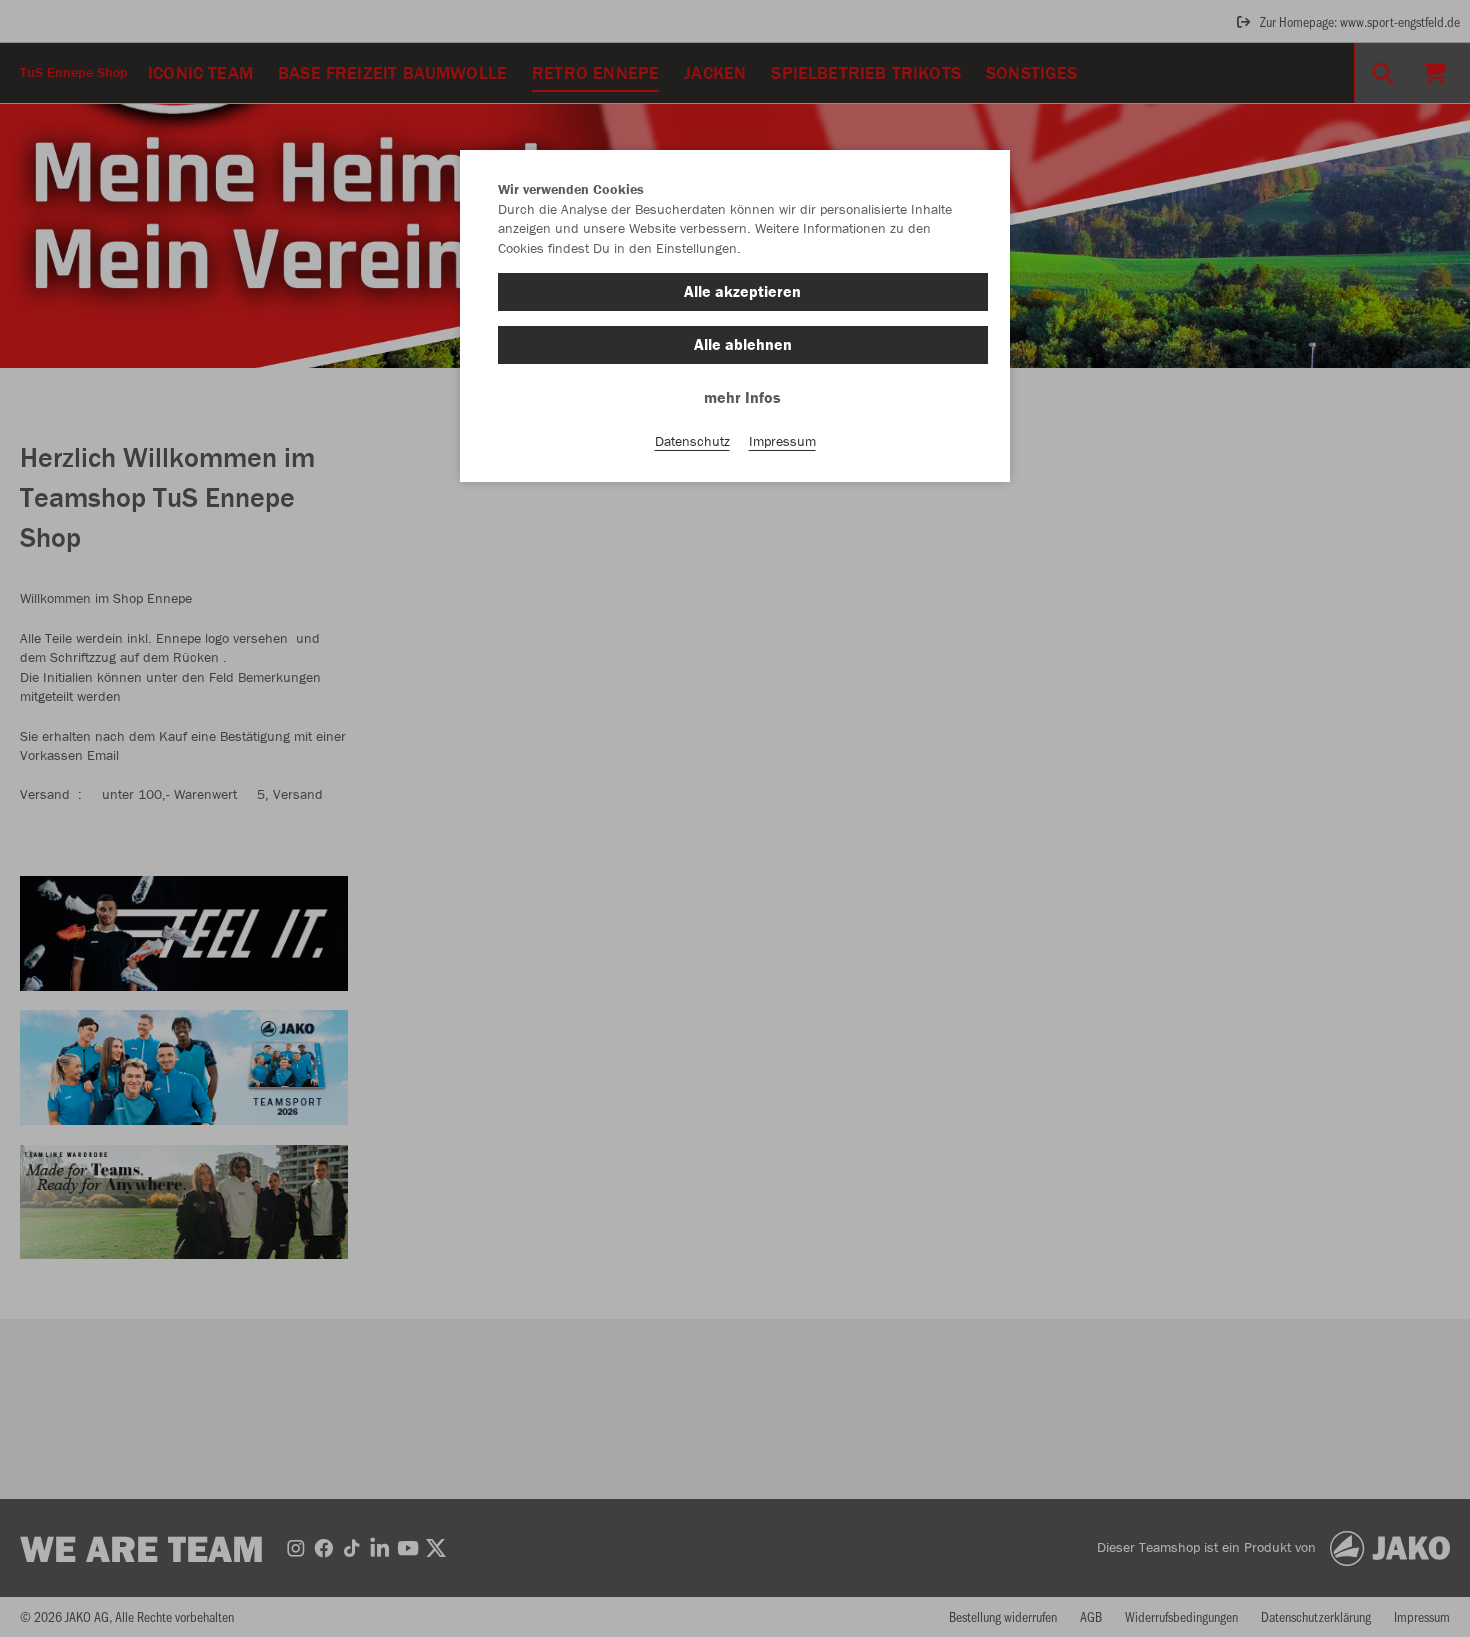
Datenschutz (692, 441)
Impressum (782, 441)
